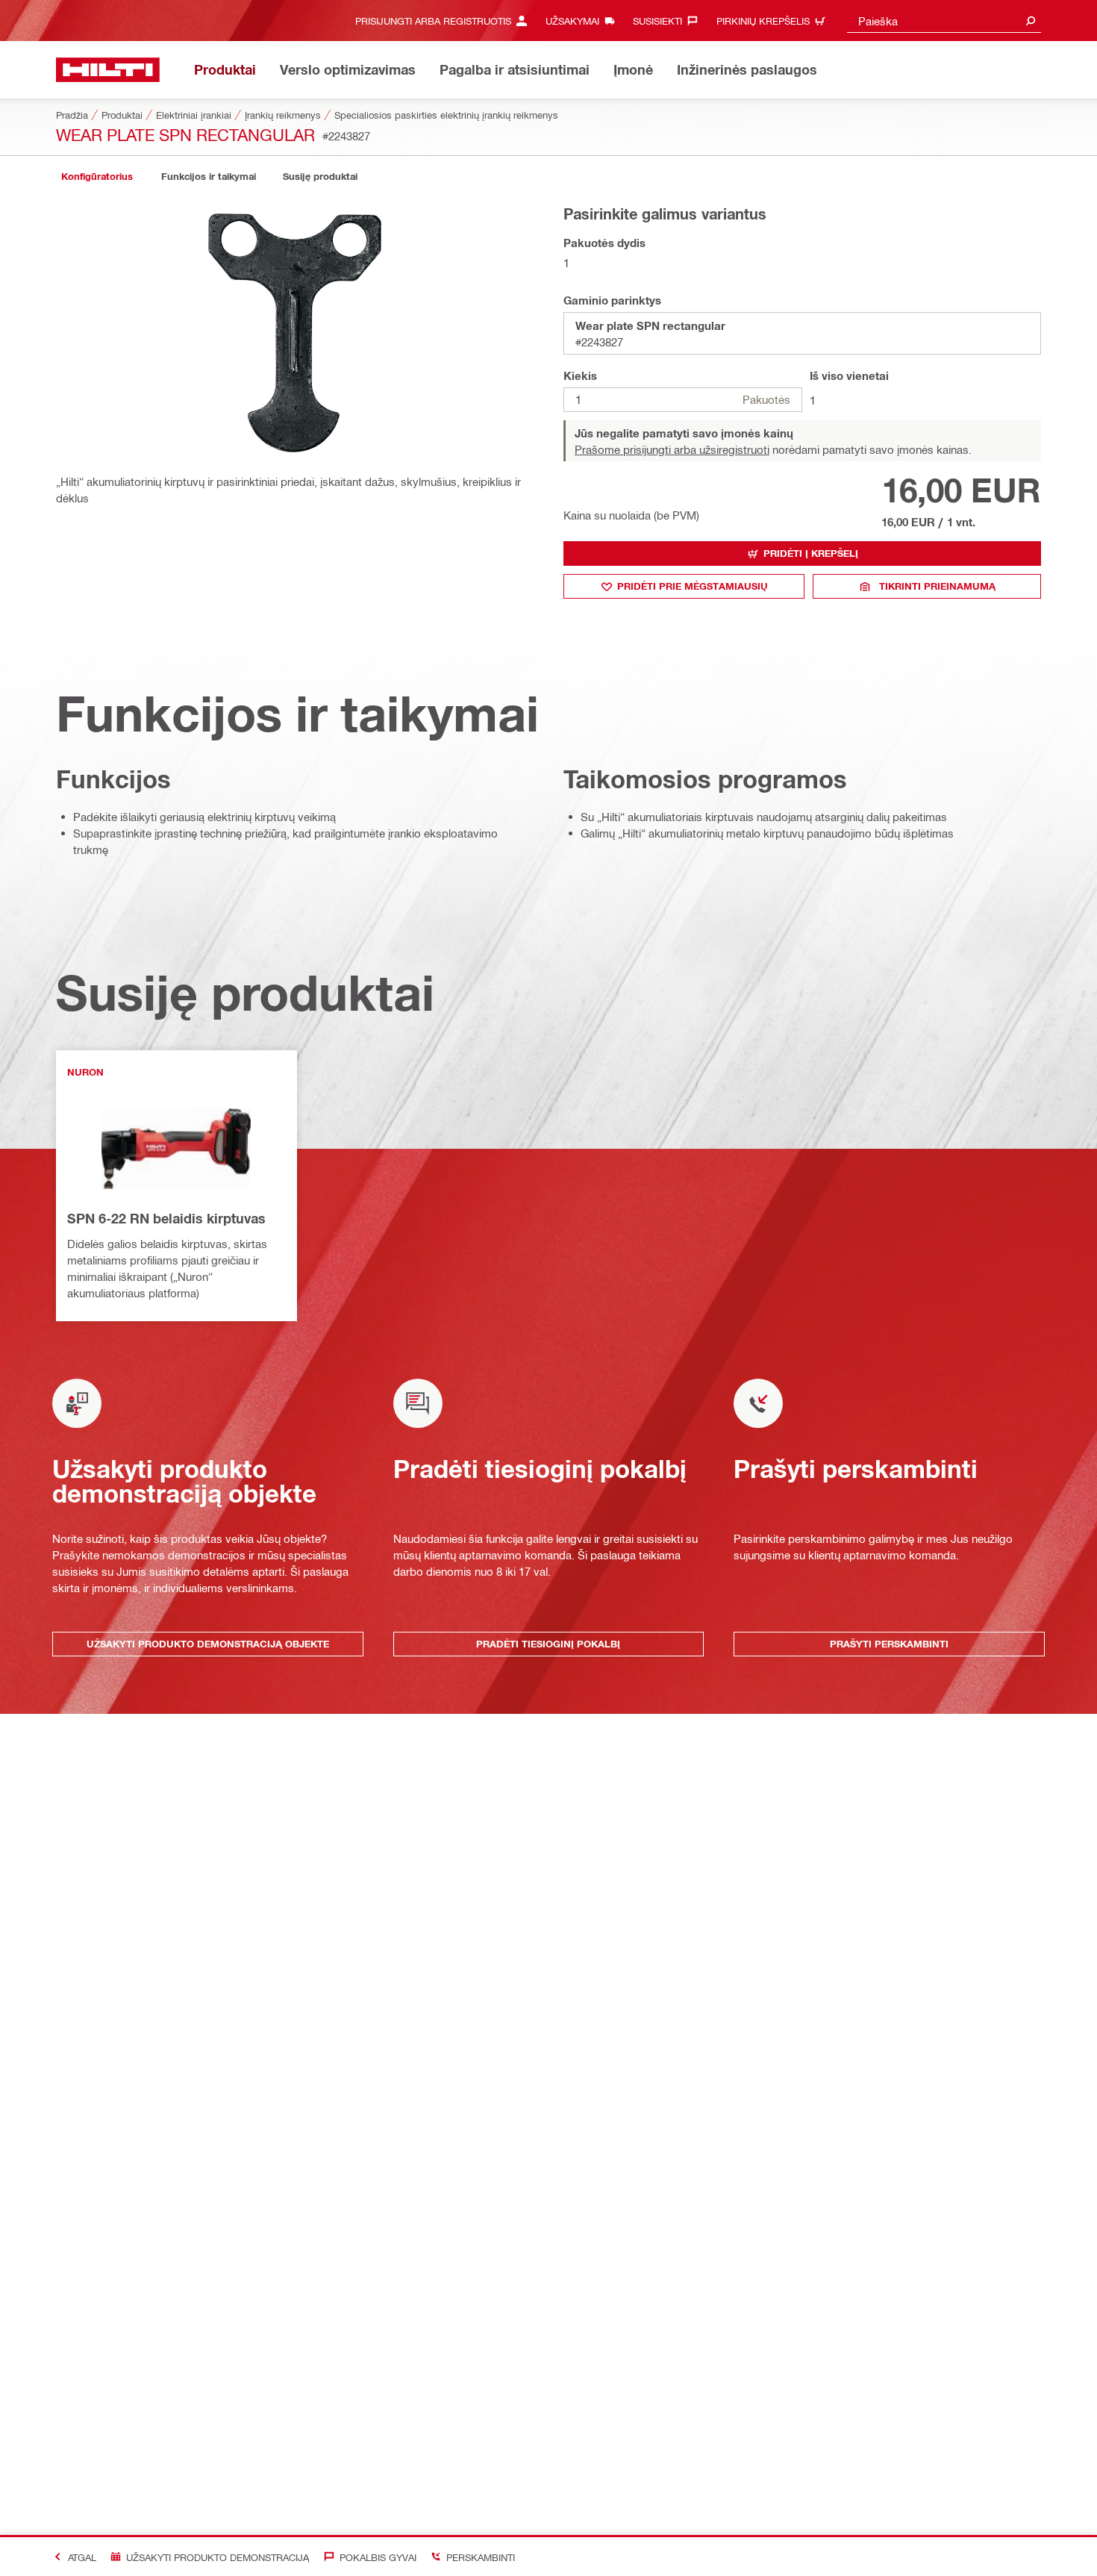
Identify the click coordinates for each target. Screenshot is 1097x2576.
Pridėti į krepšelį (811, 553)
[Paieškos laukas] (1031, 21)
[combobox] (944, 21)
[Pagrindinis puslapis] (108, 70)
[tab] (97, 177)
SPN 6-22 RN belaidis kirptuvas (166, 1218)
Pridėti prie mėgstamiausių (693, 586)
